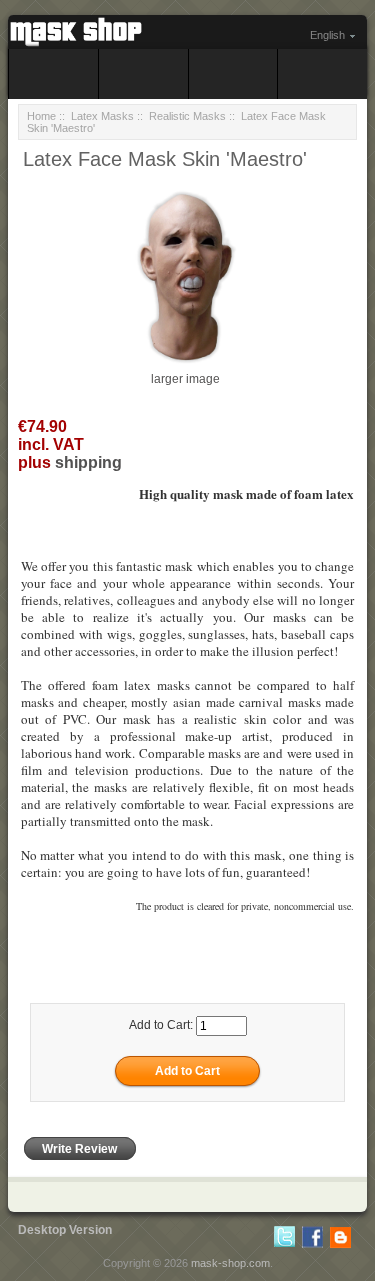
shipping (88, 462)
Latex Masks (102, 116)
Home (41, 116)
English (327, 35)
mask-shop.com (230, 1263)
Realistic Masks (187, 116)
